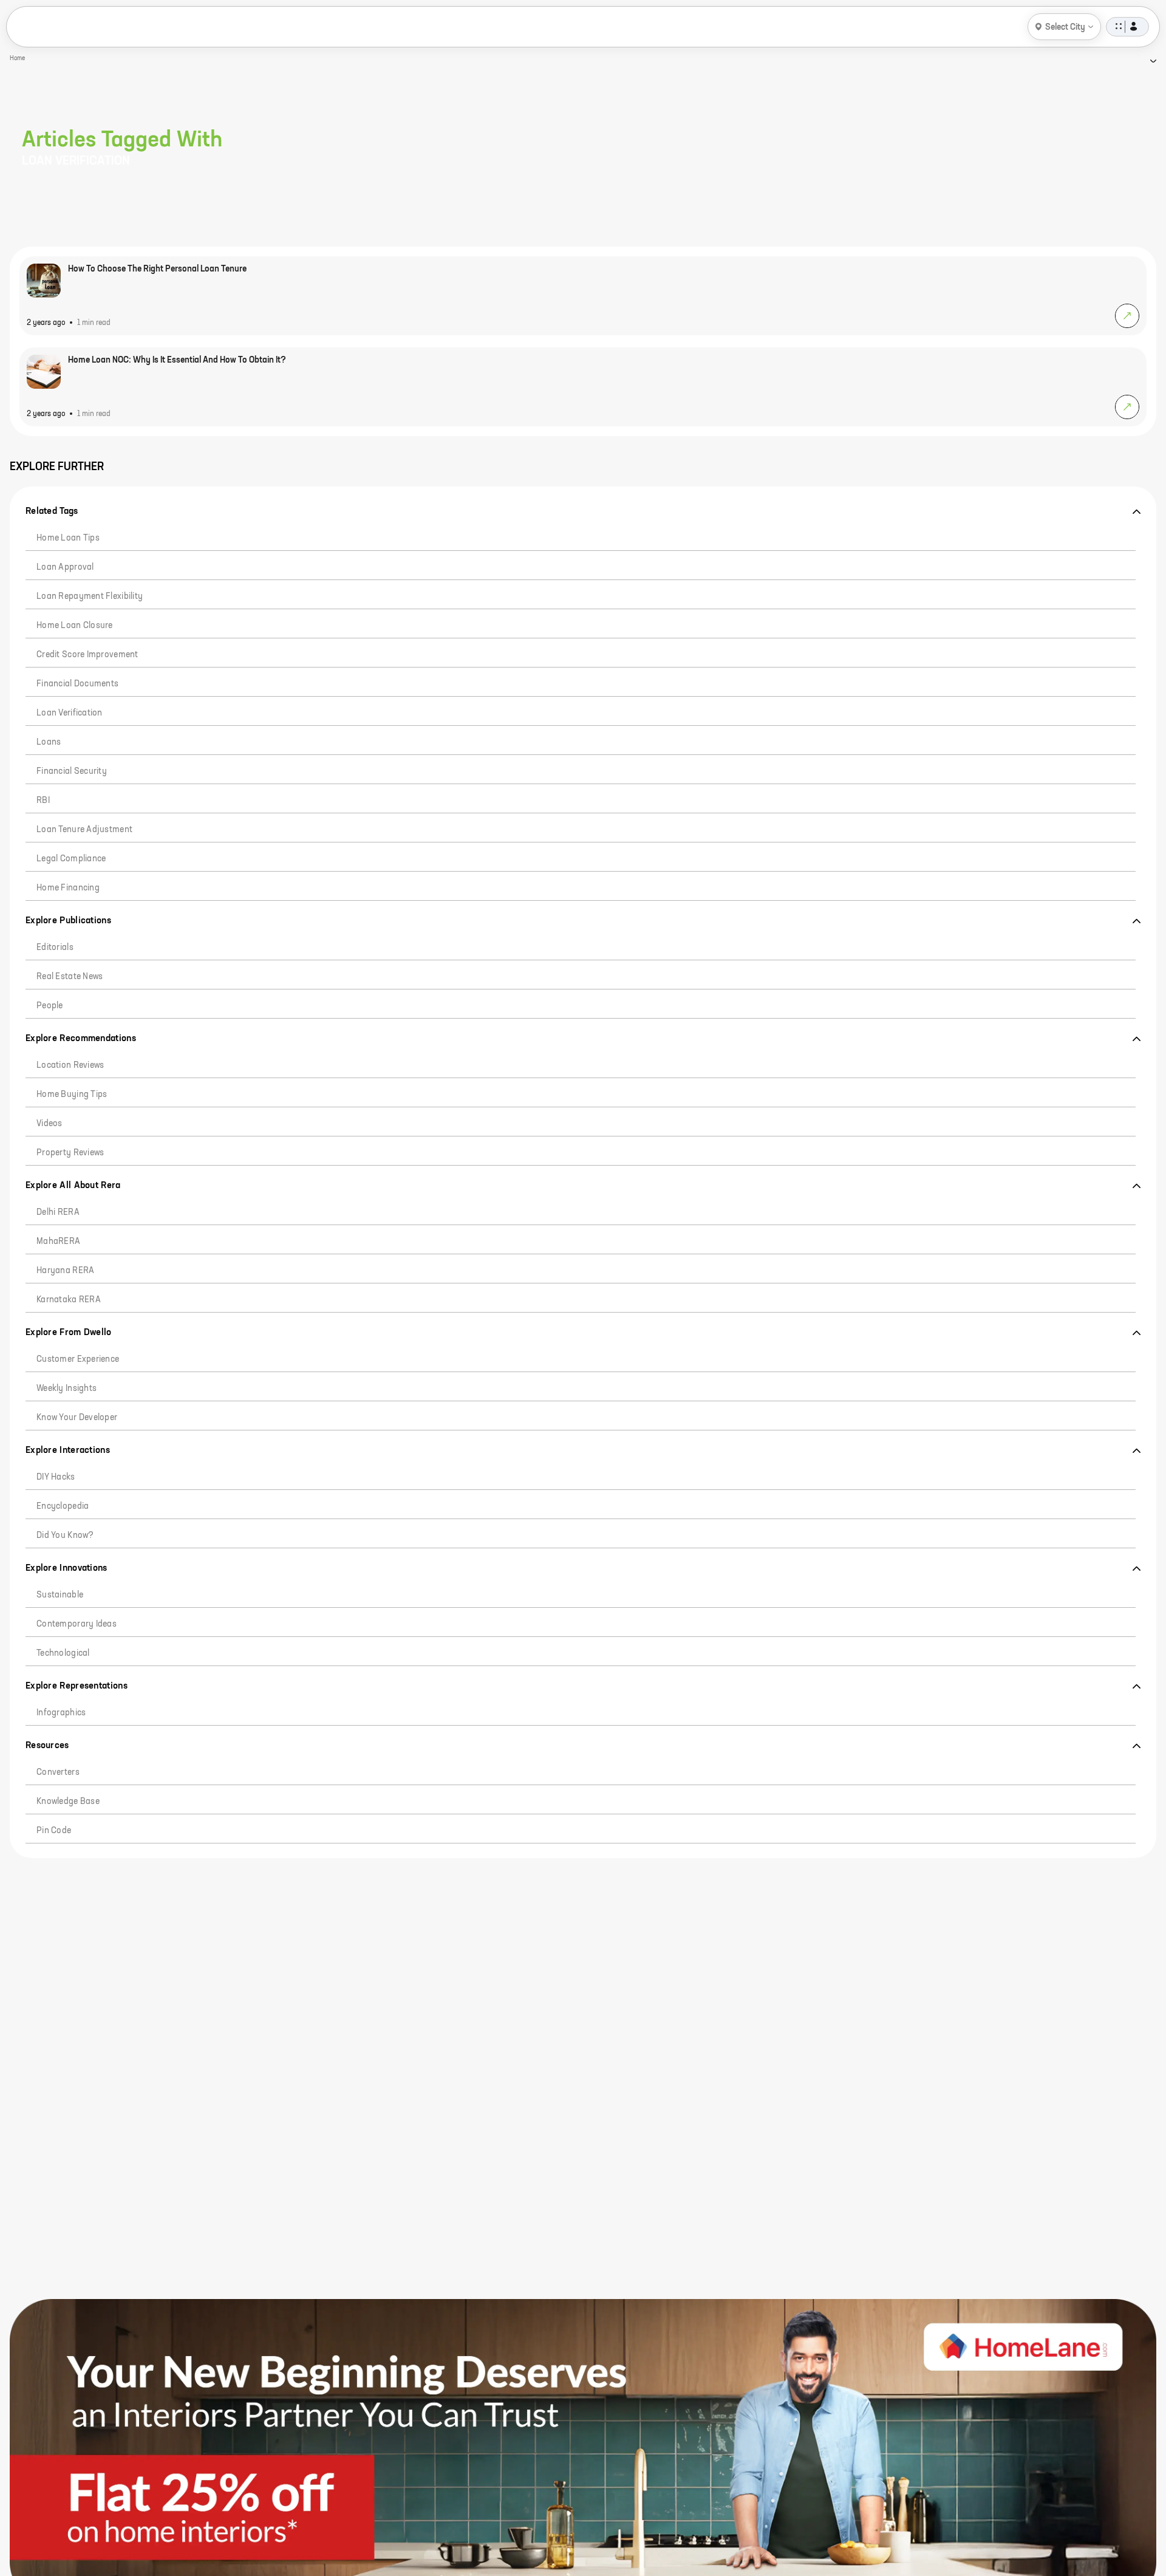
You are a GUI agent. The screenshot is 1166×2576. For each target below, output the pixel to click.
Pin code (54, 1831)
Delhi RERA (58, 1212)
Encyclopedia (63, 1506)
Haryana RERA (65, 1271)
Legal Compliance (71, 859)
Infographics (61, 1713)
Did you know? (65, 1536)
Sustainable (60, 1595)
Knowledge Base (68, 1802)
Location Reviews (70, 1065)
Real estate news (70, 977)
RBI (43, 801)
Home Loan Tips (68, 538)
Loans (49, 742)
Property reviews (70, 1153)
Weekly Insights (66, 1389)
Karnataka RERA (69, 1300)
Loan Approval (65, 567)
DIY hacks (56, 1477)
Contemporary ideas (77, 1624)
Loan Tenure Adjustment (84, 830)
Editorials (55, 948)
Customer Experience (78, 1359)
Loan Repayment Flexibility (90, 596)
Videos (49, 1124)
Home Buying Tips (72, 1095)
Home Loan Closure (75, 626)
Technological (63, 1653)
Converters (58, 1772)
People (50, 1006)
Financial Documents (77, 684)
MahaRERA (58, 1242)
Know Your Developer (77, 1418)
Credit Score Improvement (87, 655)
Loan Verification (70, 713)
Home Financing (68, 888)
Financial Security (72, 771)
